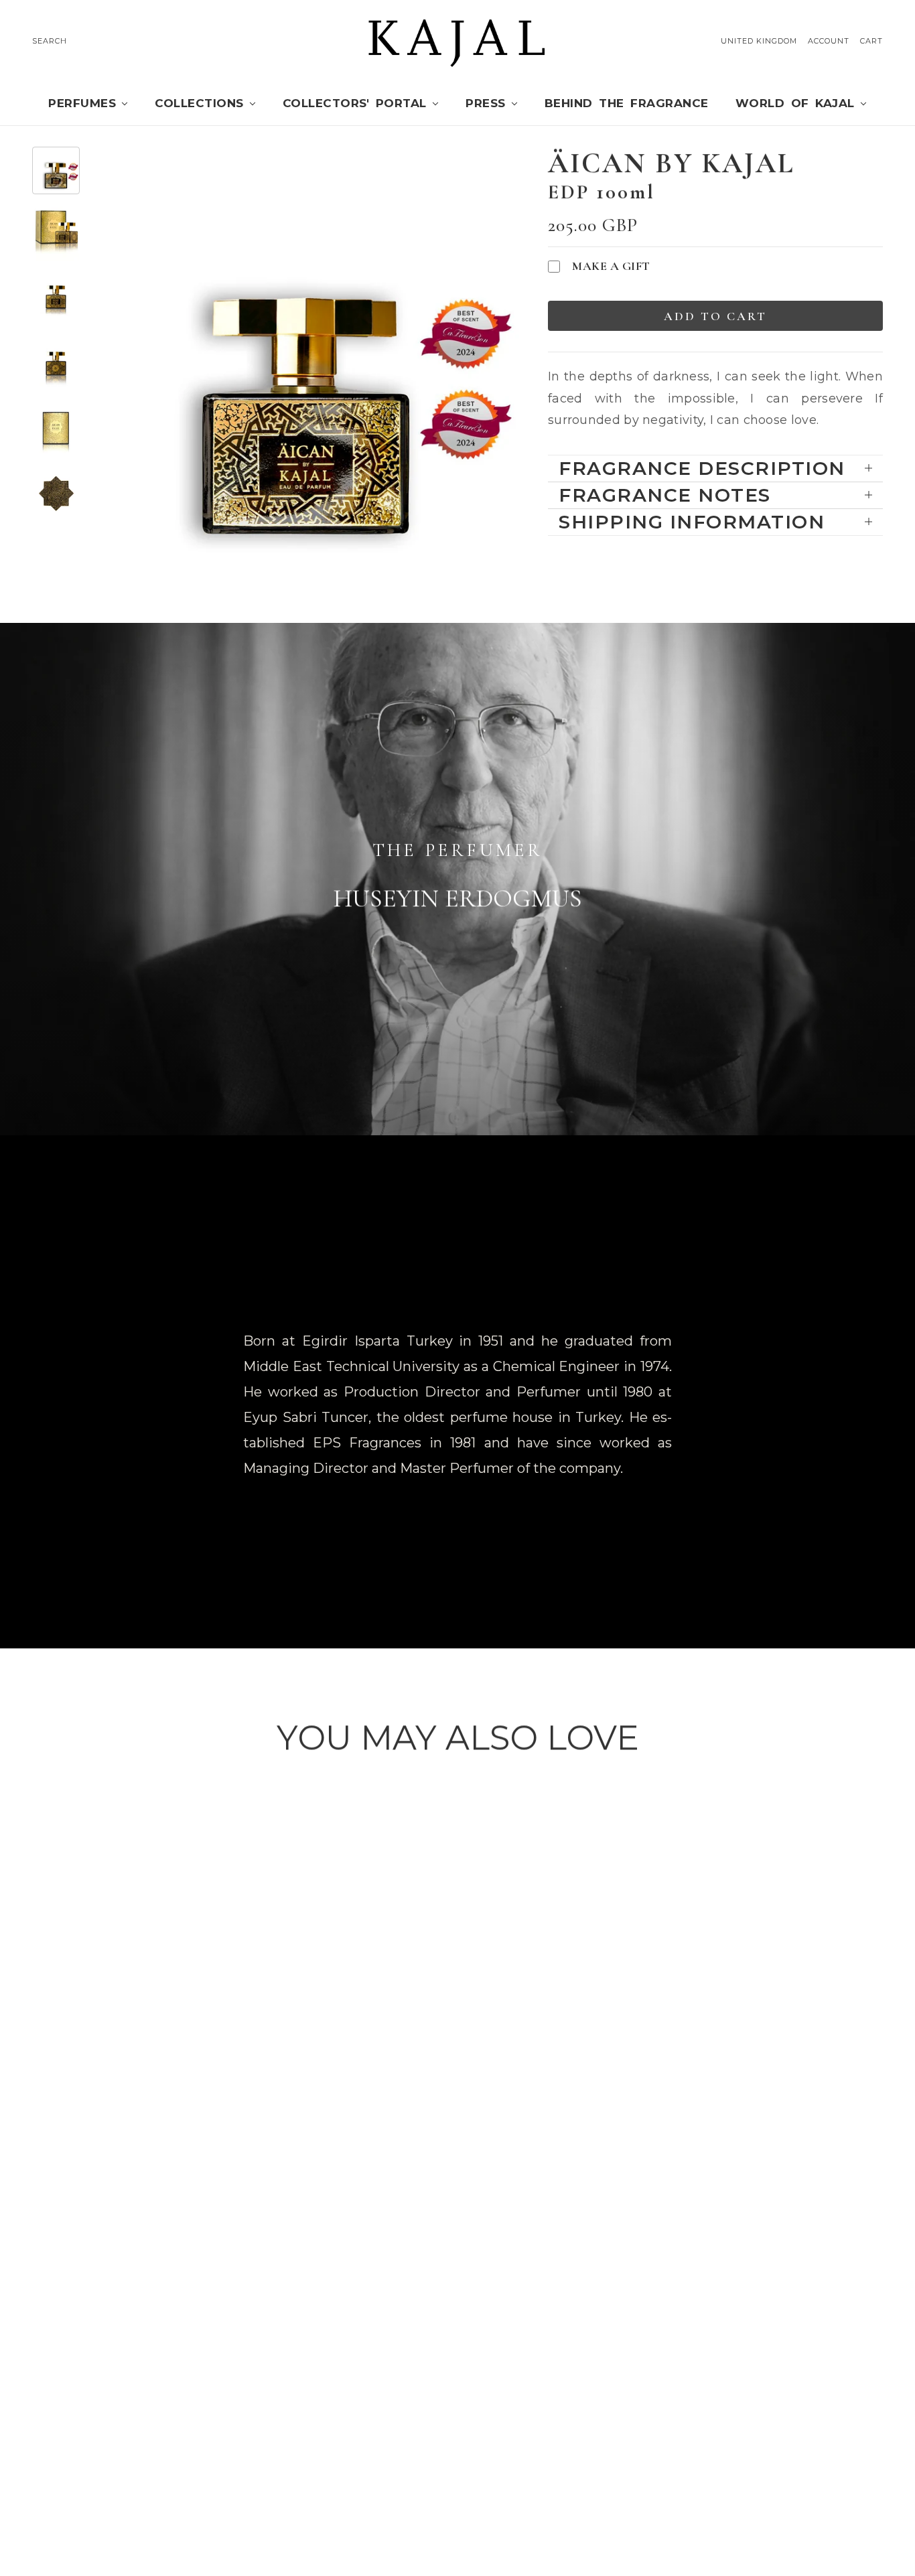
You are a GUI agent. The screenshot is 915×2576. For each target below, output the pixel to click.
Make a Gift (611, 266)
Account (829, 41)
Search (50, 41)
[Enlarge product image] (306, 367)
